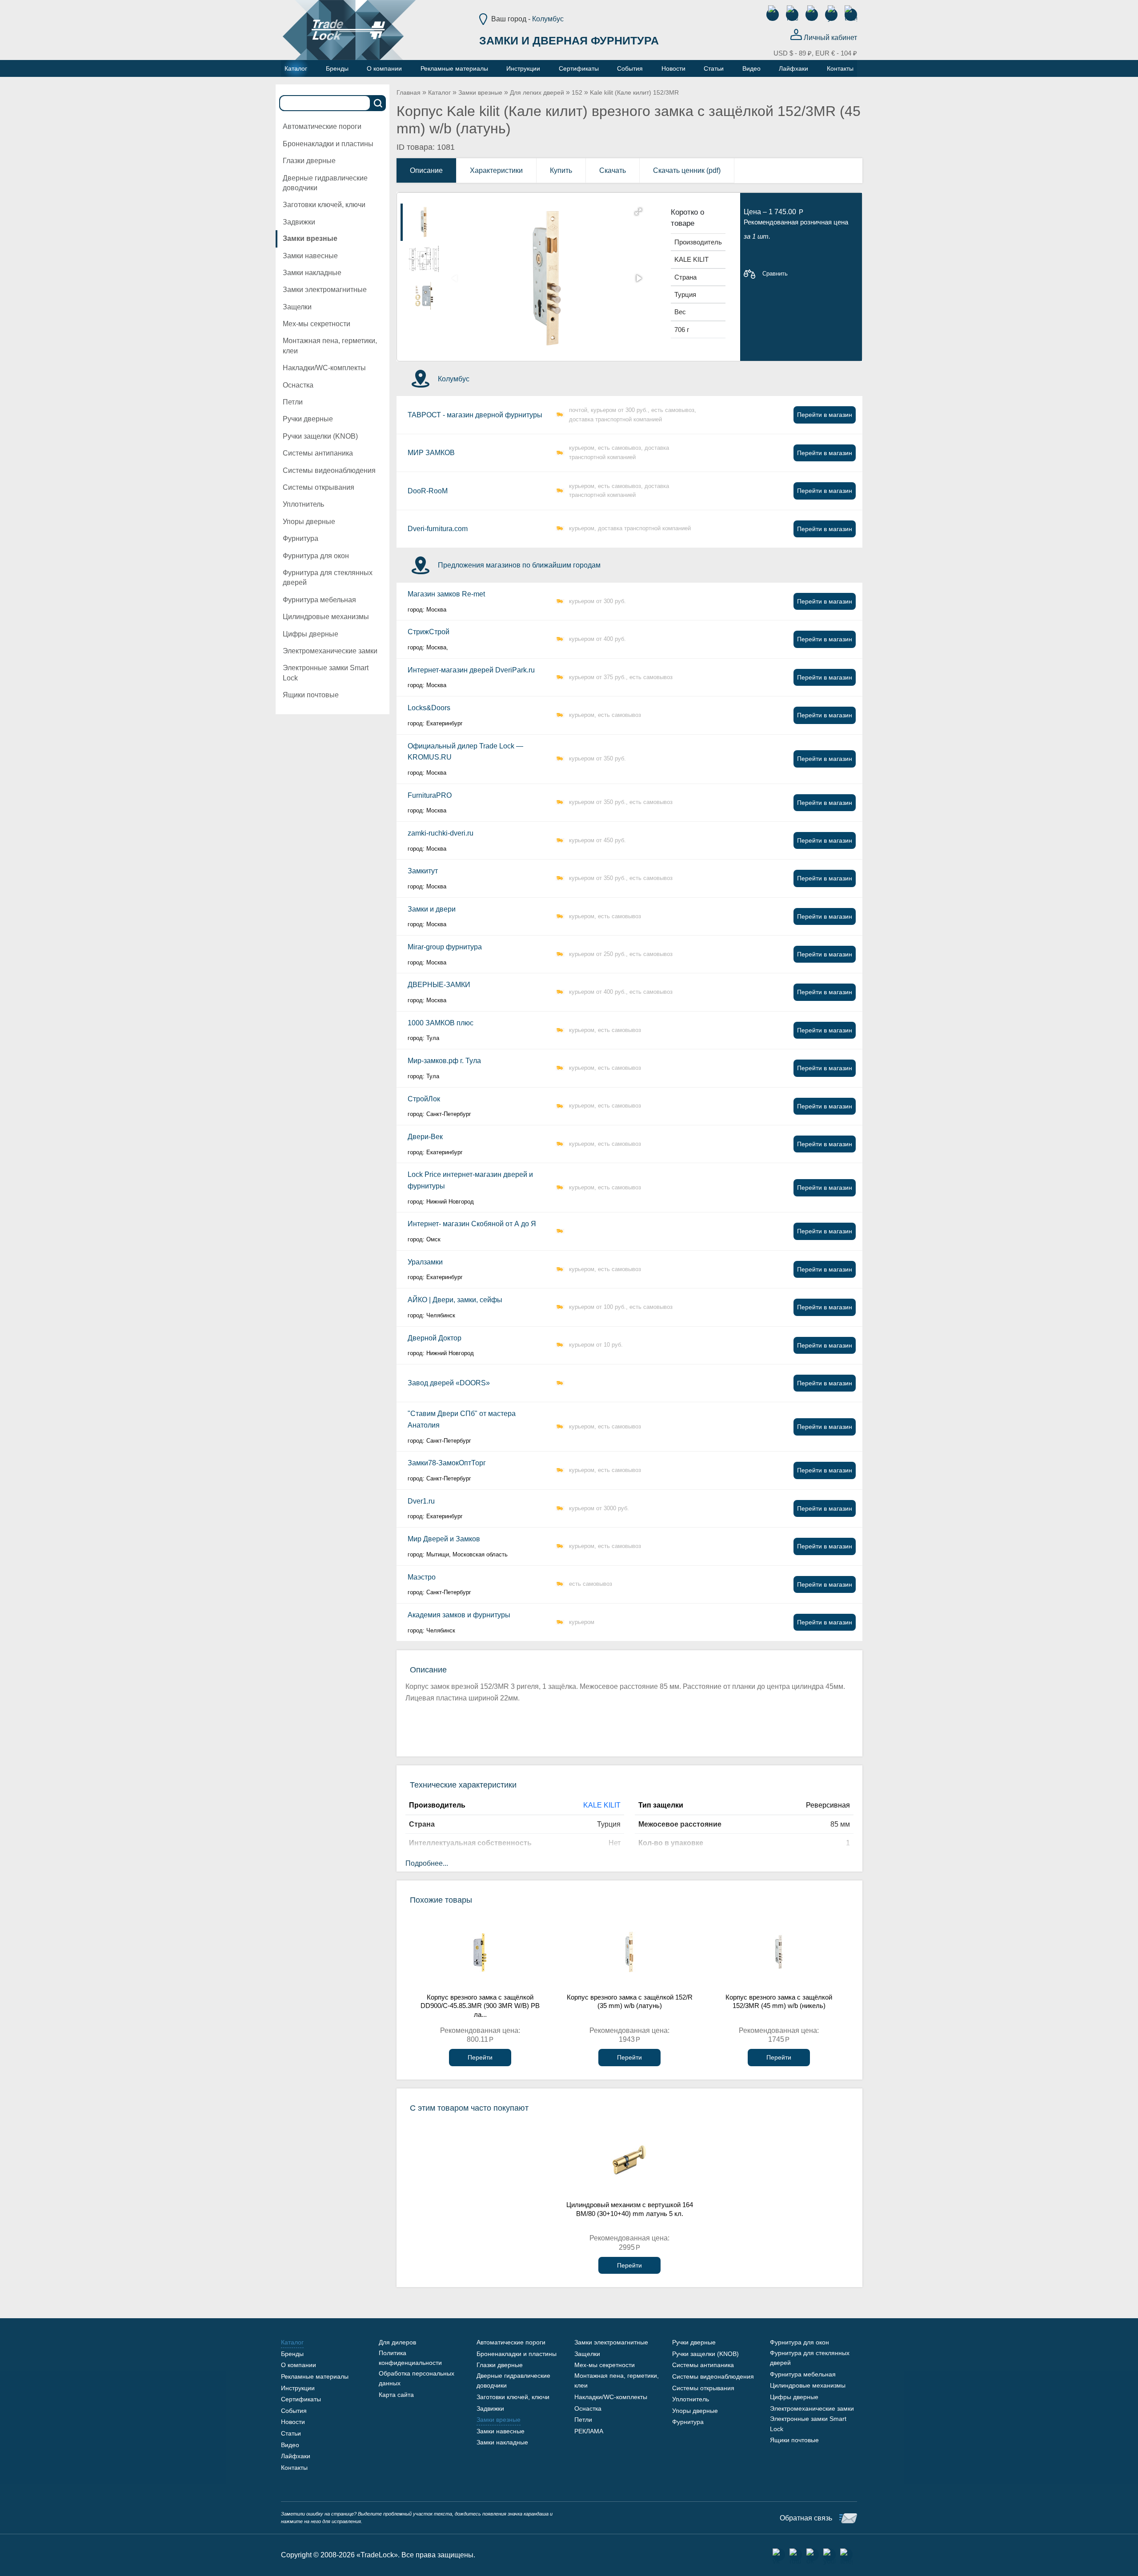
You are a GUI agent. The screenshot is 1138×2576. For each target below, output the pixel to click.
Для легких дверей (537, 92)
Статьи (291, 2433)
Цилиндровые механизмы (326, 617)
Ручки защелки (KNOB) (320, 436)
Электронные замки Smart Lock (326, 673)
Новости (293, 2422)
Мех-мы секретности (317, 324)
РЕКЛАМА (589, 2431)
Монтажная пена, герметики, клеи (330, 346)
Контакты (294, 2468)
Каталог (439, 92)
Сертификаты (301, 2399)
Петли (293, 402)
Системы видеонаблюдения (329, 470)
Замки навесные (310, 256)
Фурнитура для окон (316, 556)
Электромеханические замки (330, 651)
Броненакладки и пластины (328, 144)
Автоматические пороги (322, 126)
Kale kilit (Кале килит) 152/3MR (634, 92)
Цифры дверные (311, 634)
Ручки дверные (308, 419)
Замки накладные (312, 273)
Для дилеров (397, 2342)
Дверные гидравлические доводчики (325, 183)
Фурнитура (301, 538)
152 (577, 92)
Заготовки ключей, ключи (324, 205)
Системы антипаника (318, 453)
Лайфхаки (296, 2456)
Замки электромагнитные (325, 290)
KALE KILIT (602, 1805)
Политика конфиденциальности (410, 2358)
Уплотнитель (303, 504)
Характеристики (496, 170)
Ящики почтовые (311, 695)
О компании (299, 2365)
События (294, 2411)
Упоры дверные (309, 522)
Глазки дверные (309, 161)
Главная (409, 92)
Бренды (292, 2354)
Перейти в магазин (825, 415)
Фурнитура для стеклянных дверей (328, 578)
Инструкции (298, 2388)
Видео (290, 2445)
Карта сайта (396, 2395)
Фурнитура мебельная (319, 600)
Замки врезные (310, 238)
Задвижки (299, 222)
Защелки (297, 307)
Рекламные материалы (315, 2376)
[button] (638, 212)
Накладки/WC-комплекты (324, 368)
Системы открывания (319, 487)
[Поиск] (378, 103)
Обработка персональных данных (417, 2378)
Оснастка (298, 385)
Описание (426, 170)
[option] (424, 222)
